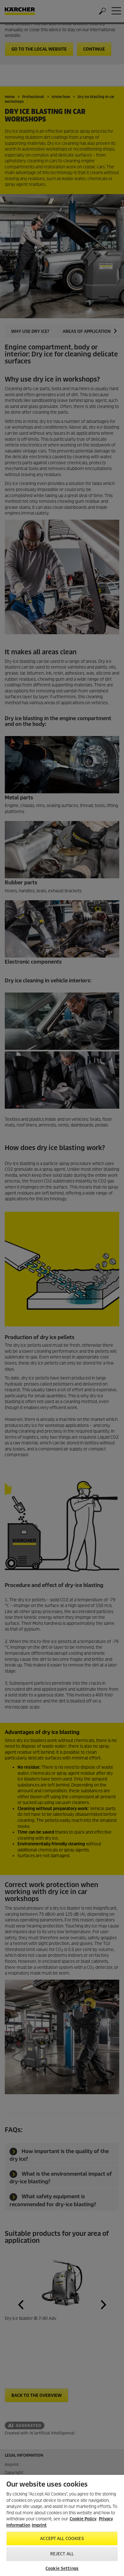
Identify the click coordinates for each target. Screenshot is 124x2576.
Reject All (62, 2554)
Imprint (39, 2525)
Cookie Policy (83, 2519)
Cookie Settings (62, 2569)
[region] (62, 2525)
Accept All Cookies (62, 2539)
